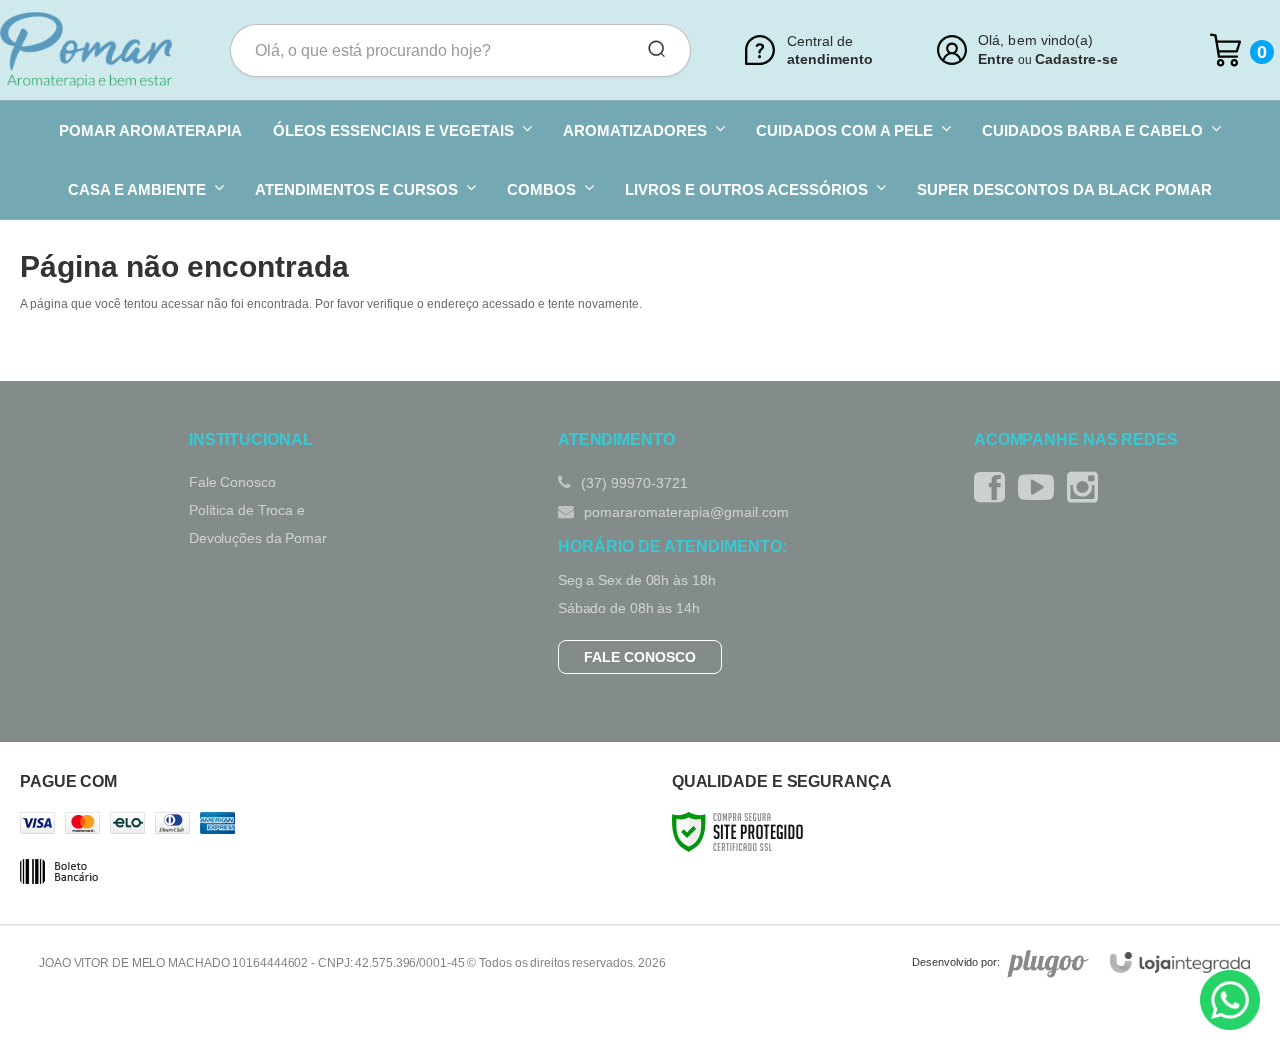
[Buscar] (650, 50)
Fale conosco (640, 657)
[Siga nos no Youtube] (1041, 487)
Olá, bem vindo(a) (1036, 40)
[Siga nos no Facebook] (994, 487)
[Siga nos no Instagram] (1087, 487)
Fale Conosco (232, 482)
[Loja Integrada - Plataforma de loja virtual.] (1180, 962)
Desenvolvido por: (956, 962)
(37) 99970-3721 (632, 483)
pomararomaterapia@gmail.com (684, 512)
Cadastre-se (1076, 59)
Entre (996, 59)
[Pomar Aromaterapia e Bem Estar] (86, 50)
